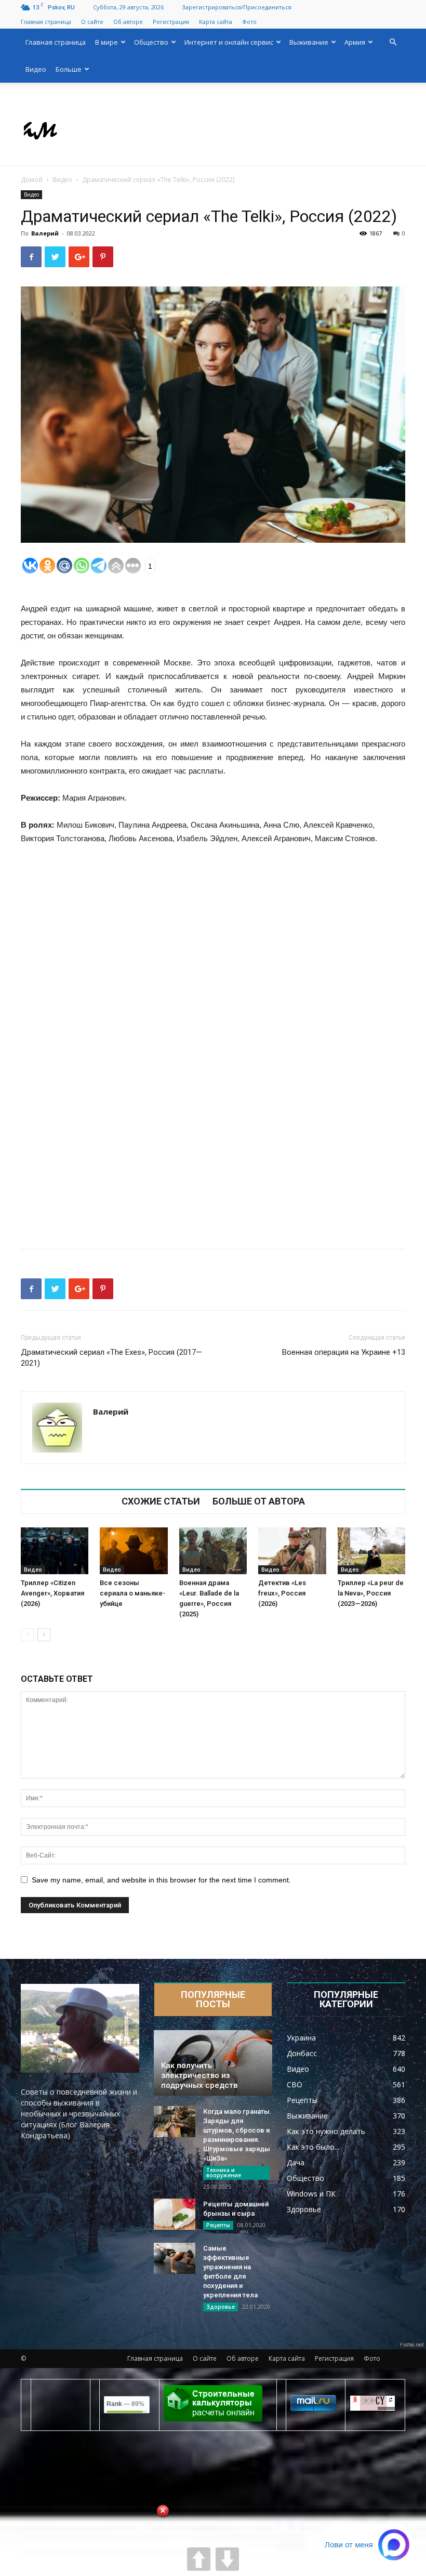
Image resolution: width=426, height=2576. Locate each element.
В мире (106, 42)
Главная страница (46, 22)
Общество (151, 42)
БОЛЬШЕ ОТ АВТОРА (259, 1501)
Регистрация (171, 22)
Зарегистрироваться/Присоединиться (237, 7)
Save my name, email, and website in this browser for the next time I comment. (161, 1880)
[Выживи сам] (213, 125)
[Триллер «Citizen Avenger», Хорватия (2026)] (55, 1551)
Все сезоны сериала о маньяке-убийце (132, 1593)
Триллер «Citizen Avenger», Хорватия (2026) (52, 1593)
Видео (36, 69)
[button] (393, 42)
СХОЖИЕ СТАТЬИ (161, 1501)
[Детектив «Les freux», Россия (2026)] (292, 1551)
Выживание (309, 42)
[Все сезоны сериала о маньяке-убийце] (134, 1551)
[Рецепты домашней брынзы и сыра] (175, 2214)
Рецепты (218, 2225)
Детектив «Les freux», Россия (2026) (282, 1593)
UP (199, 2559)
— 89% (125, 2404)
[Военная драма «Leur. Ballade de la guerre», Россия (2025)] (213, 1551)
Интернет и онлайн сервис (229, 42)
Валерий (45, 233)
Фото (249, 22)
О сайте (92, 22)
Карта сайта (216, 22)
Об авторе (128, 22)
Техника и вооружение (224, 2173)
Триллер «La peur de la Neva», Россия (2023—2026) (371, 1593)
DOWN (227, 2559)
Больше (69, 69)
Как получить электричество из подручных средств (199, 2075)
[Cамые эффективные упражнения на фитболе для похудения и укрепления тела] (175, 2258)
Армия (355, 42)
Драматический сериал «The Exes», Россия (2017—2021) (111, 1358)
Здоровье (221, 2307)
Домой (32, 180)
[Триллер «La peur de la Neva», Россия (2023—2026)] (371, 1551)
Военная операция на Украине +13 (344, 1352)
